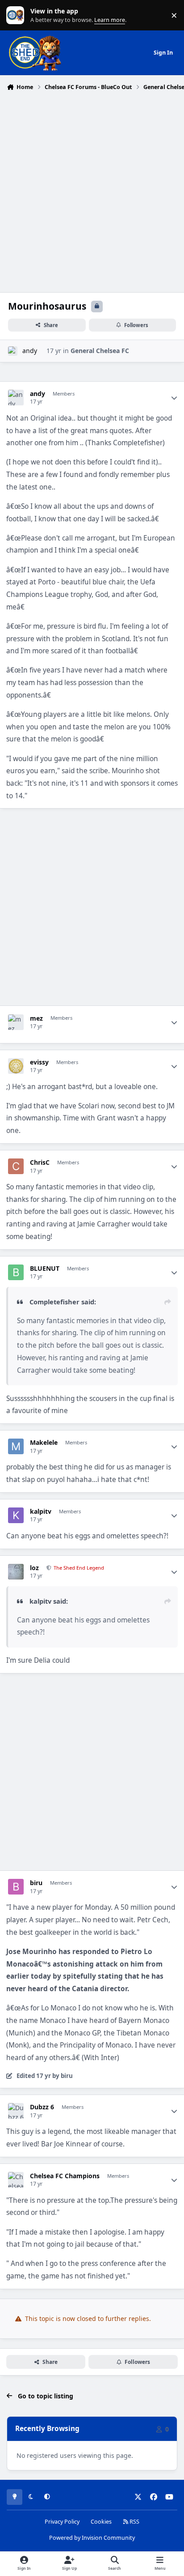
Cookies (101, 2522)
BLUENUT (45, 1269)
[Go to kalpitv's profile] (16, 1515)
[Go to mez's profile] (16, 1022)
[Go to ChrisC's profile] (16, 1166)
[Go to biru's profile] (16, 1887)
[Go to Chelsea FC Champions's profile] (16, 2180)
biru (36, 1883)
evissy (39, 1062)
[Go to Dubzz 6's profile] (16, 2111)
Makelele (44, 1443)
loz (34, 1568)
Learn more (17, 15)
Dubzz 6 (42, 2107)
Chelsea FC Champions (65, 2176)
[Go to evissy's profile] (16, 1066)
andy (30, 351)
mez (36, 1018)
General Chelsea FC (100, 351)
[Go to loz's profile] (16, 1572)
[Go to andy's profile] (13, 351)
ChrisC (40, 1162)
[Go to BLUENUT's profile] (16, 1272)
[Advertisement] (92, 191)
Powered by (92, 2538)
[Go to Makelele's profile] (16, 1446)
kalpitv (41, 1512)
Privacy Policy (62, 2522)
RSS (134, 2522)
